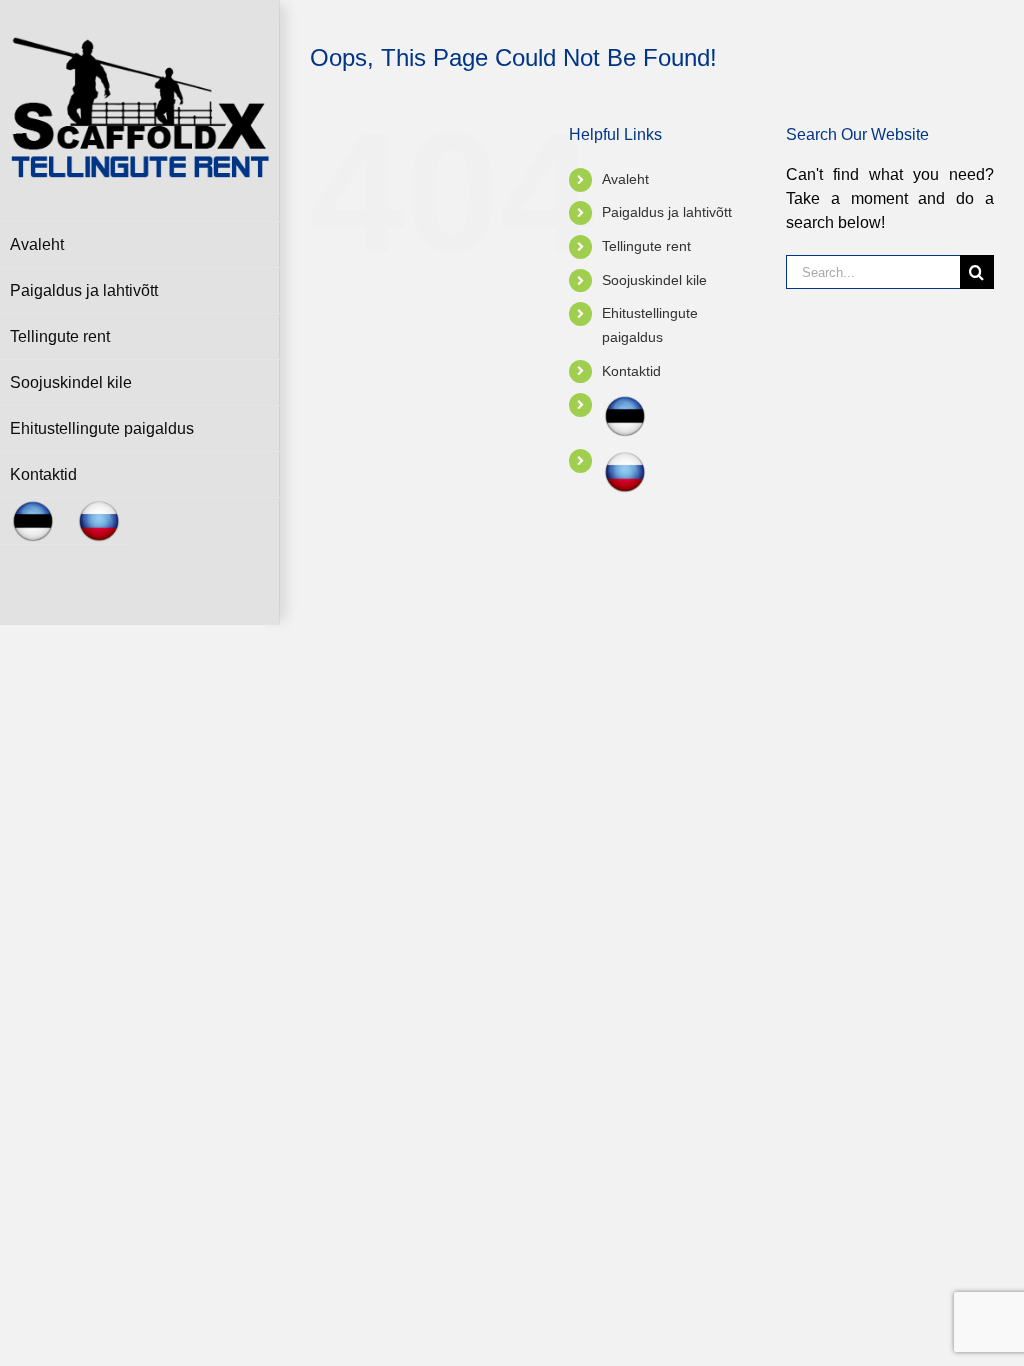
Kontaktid (631, 371)
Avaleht (625, 179)
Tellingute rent (646, 246)
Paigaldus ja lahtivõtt (667, 212)
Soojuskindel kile (654, 280)
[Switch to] (33, 521)
